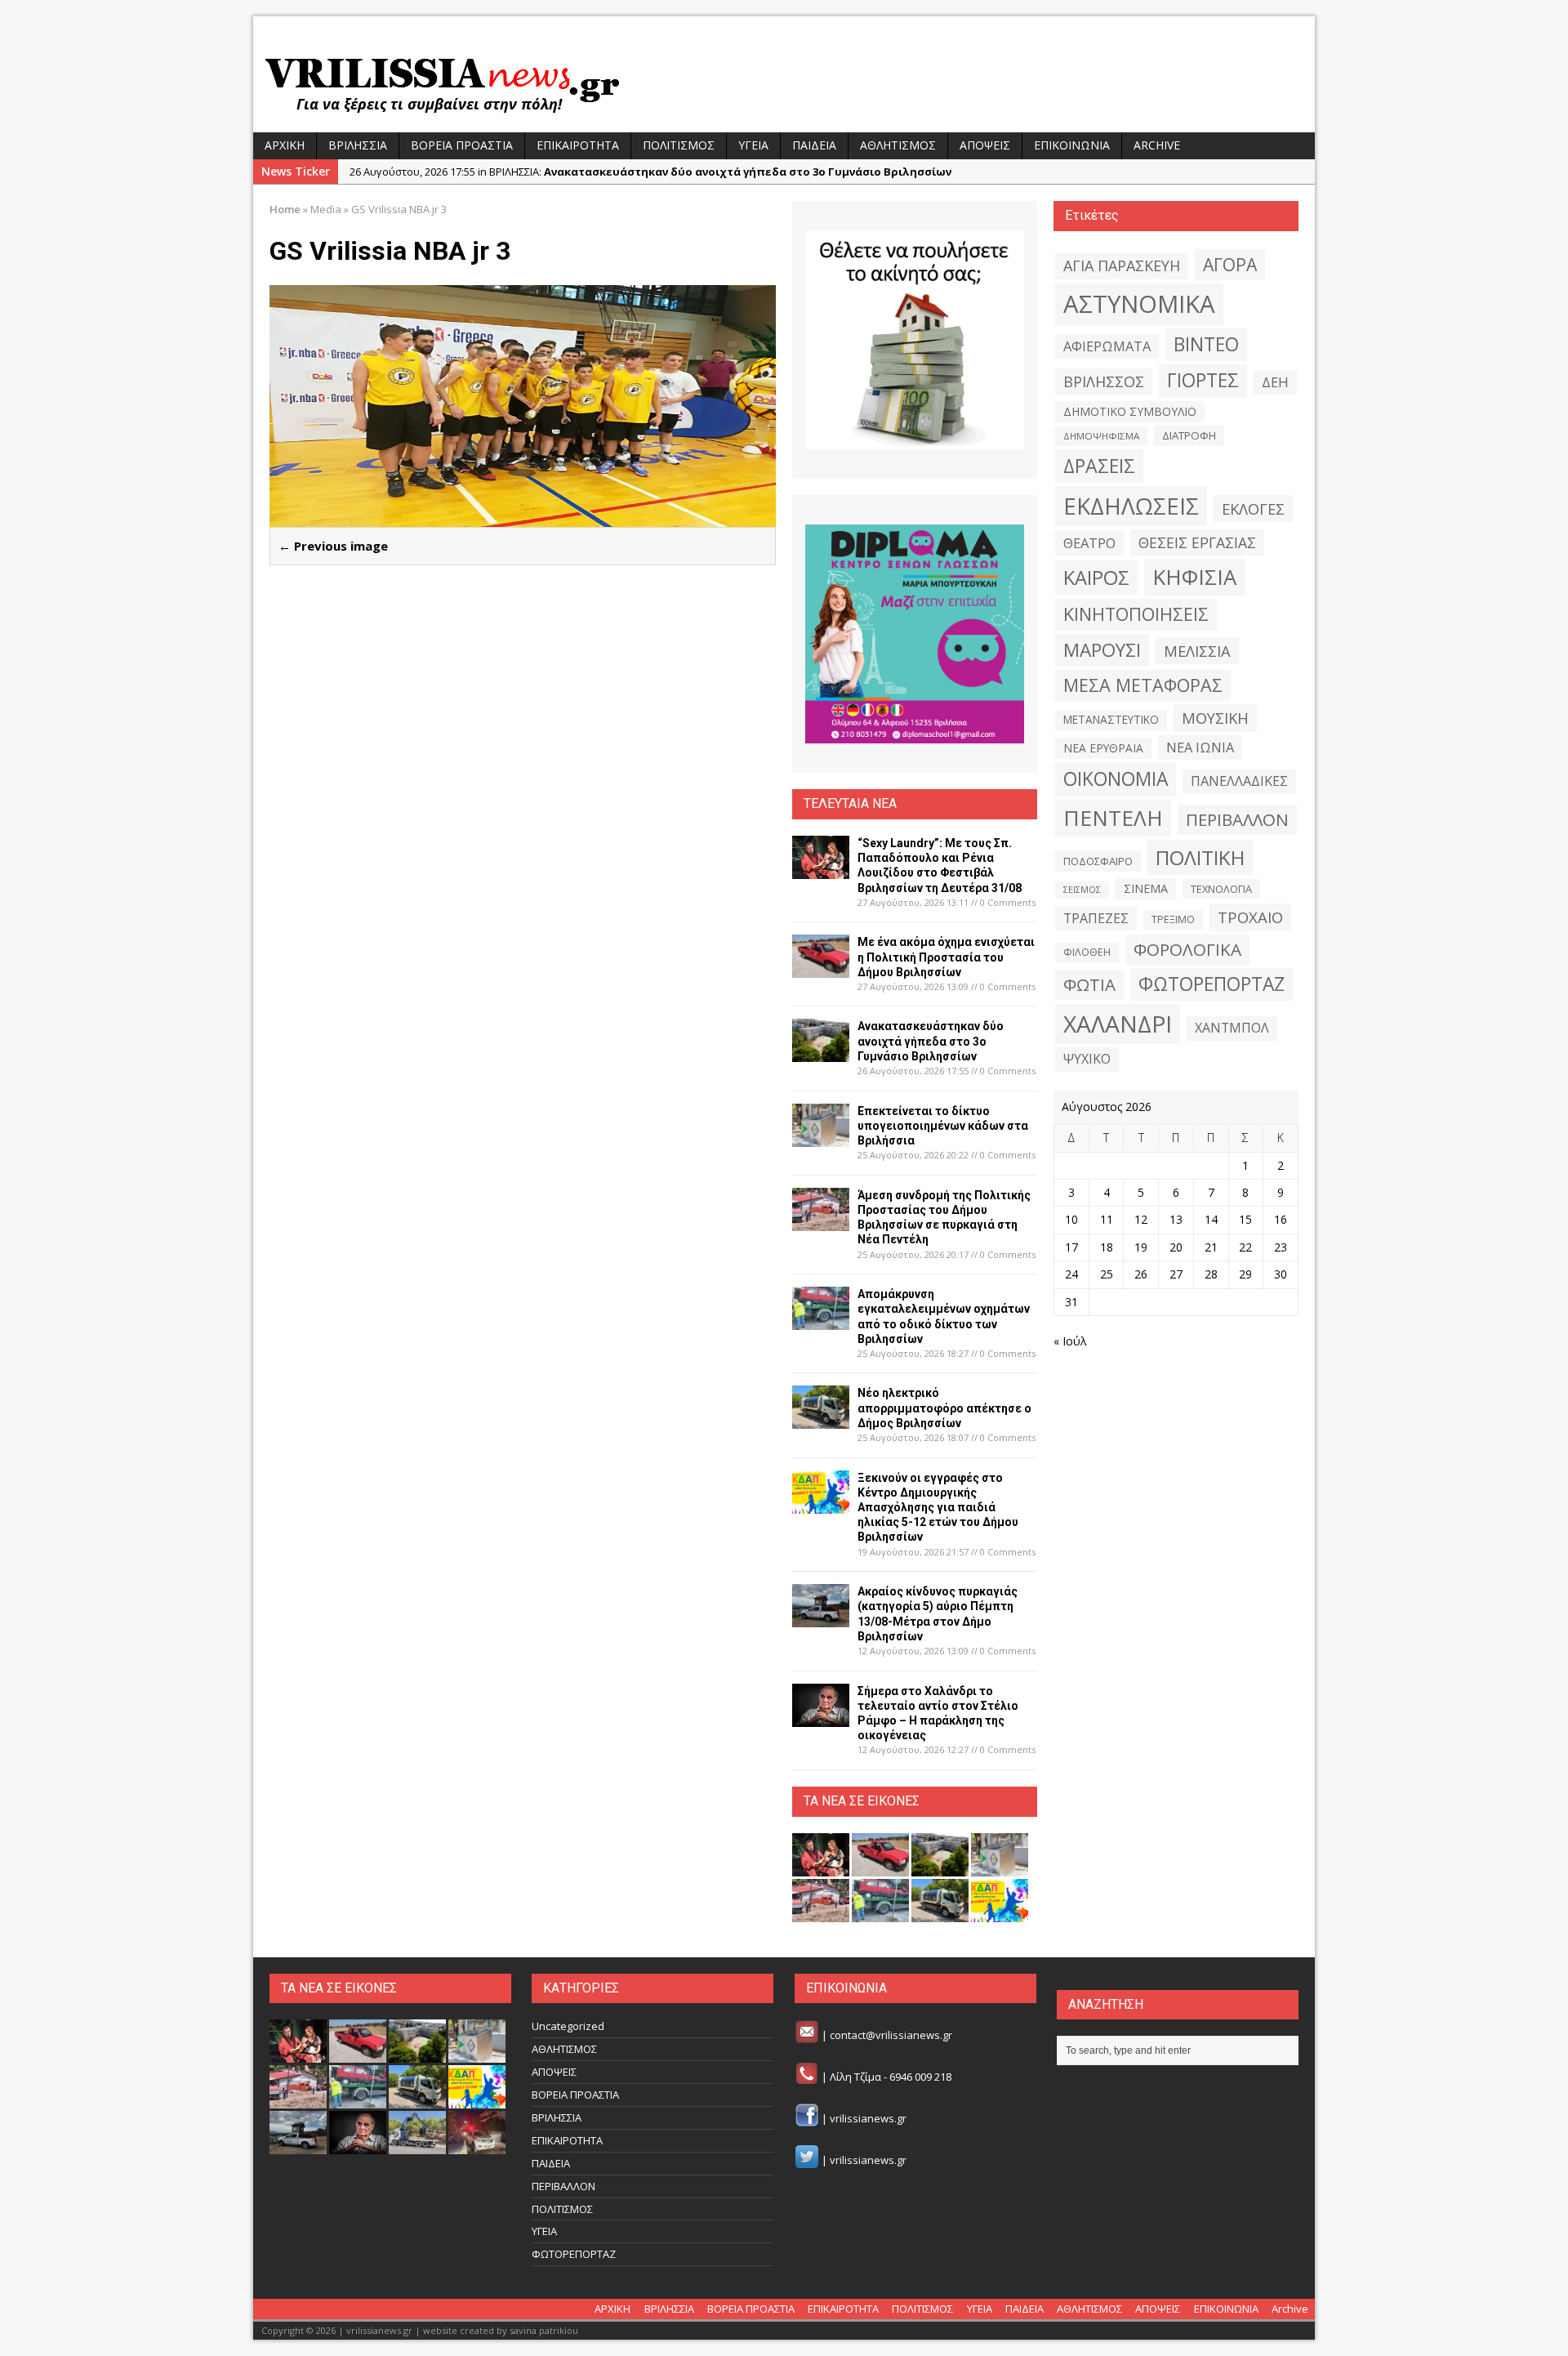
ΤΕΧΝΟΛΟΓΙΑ (1221, 889)
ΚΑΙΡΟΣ (1096, 578)
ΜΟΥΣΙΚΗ (1215, 718)
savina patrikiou (544, 2330)
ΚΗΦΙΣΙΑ (1194, 577)
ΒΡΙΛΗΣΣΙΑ (358, 145)
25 (1107, 1274)
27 (1176, 1274)
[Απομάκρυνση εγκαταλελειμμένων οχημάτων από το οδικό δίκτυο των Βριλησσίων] (821, 1321)
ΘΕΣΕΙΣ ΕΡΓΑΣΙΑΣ (1197, 542)
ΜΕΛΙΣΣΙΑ (1197, 651)
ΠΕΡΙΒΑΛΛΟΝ (1237, 819)
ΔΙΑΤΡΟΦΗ (1189, 435)
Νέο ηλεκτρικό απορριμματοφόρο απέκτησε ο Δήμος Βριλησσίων (944, 1408)
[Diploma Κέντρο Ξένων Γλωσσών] (915, 634)
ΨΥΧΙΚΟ (1087, 1059)
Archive (1157, 145)
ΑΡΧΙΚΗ (285, 145)
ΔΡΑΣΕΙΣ (1099, 466)
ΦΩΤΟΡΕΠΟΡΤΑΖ (1212, 984)
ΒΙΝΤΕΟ (1206, 344)
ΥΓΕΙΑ (753, 145)
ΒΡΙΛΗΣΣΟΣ (1104, 382)
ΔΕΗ (1275, 382)
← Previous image (333, 546)
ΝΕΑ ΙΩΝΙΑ (1200, 747)
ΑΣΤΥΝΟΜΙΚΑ (1139, 304)
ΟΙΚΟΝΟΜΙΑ (1116, 779)
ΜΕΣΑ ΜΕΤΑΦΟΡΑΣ (1143, 685)
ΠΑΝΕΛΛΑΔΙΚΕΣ (1239, 781)
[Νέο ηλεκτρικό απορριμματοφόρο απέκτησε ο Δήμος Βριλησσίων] (821, 1419)
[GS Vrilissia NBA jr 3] (523, 518)
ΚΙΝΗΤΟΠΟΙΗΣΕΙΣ (1136, 614)
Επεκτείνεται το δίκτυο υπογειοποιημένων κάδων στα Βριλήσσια (943, 1126)
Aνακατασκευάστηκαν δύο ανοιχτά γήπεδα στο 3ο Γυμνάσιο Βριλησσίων (931, 1041)
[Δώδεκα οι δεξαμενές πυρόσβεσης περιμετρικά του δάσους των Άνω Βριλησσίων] (417, 2146)
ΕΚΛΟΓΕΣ (1253, 509)
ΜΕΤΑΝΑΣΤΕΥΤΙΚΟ (1111, 720)
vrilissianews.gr (868, 2118)
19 (1141, 1247)
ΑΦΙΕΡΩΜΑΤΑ (1107, 346)
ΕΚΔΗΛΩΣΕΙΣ (1131, 506)
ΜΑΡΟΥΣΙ (1102, 650)
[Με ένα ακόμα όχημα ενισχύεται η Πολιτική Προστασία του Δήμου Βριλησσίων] (821, 968)
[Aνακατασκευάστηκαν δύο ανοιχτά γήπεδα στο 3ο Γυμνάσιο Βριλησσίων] (821, 1053)
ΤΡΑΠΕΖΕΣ (1096, 918)
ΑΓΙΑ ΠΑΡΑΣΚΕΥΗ (1122, 265)
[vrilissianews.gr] (784, 83)
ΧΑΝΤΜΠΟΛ (1232, 1028)
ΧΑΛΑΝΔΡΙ (1118, 1024)
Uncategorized (568, 2026)
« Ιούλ (1070, 1341)
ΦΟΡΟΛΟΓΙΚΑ (1187, 949)
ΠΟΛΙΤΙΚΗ (1200, 857)
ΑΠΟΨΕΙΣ (985, 145)
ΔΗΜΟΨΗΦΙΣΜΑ (1101, 436)
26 (1141, 1274)
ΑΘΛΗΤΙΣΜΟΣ (898, 145)
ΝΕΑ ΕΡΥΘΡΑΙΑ (1103, 748)
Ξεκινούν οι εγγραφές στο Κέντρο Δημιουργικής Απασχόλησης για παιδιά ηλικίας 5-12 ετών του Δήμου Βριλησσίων (938, 1508)
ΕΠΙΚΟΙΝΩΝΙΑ (1072, 145)
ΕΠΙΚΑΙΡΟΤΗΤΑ (578, 145)
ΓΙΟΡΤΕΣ (1203, 380)
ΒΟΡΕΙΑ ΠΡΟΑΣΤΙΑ (462, 145)
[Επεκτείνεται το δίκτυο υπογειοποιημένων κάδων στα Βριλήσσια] (821, 1137)
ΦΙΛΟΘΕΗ (1087, 952)
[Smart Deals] (915, 340)
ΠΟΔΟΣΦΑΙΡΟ (1098, 861)
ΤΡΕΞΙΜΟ (1173, 919)
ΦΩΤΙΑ (1089, 984)
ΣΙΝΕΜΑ (1146, 888)
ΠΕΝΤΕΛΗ (1113, 818)
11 (1107, 1219)
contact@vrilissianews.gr (891, 2036)
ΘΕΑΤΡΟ (1089, 543)
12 (1141, 1219)
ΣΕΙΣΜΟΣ (1082, 890)
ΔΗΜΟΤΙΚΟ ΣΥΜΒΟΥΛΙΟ (1130, 411)
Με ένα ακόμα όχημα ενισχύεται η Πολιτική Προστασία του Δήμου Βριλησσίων (946, 957)
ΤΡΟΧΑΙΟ (1250, 917)
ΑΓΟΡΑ (1230, 264)
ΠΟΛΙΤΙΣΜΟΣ (679, 145)
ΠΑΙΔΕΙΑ (814, 145)
